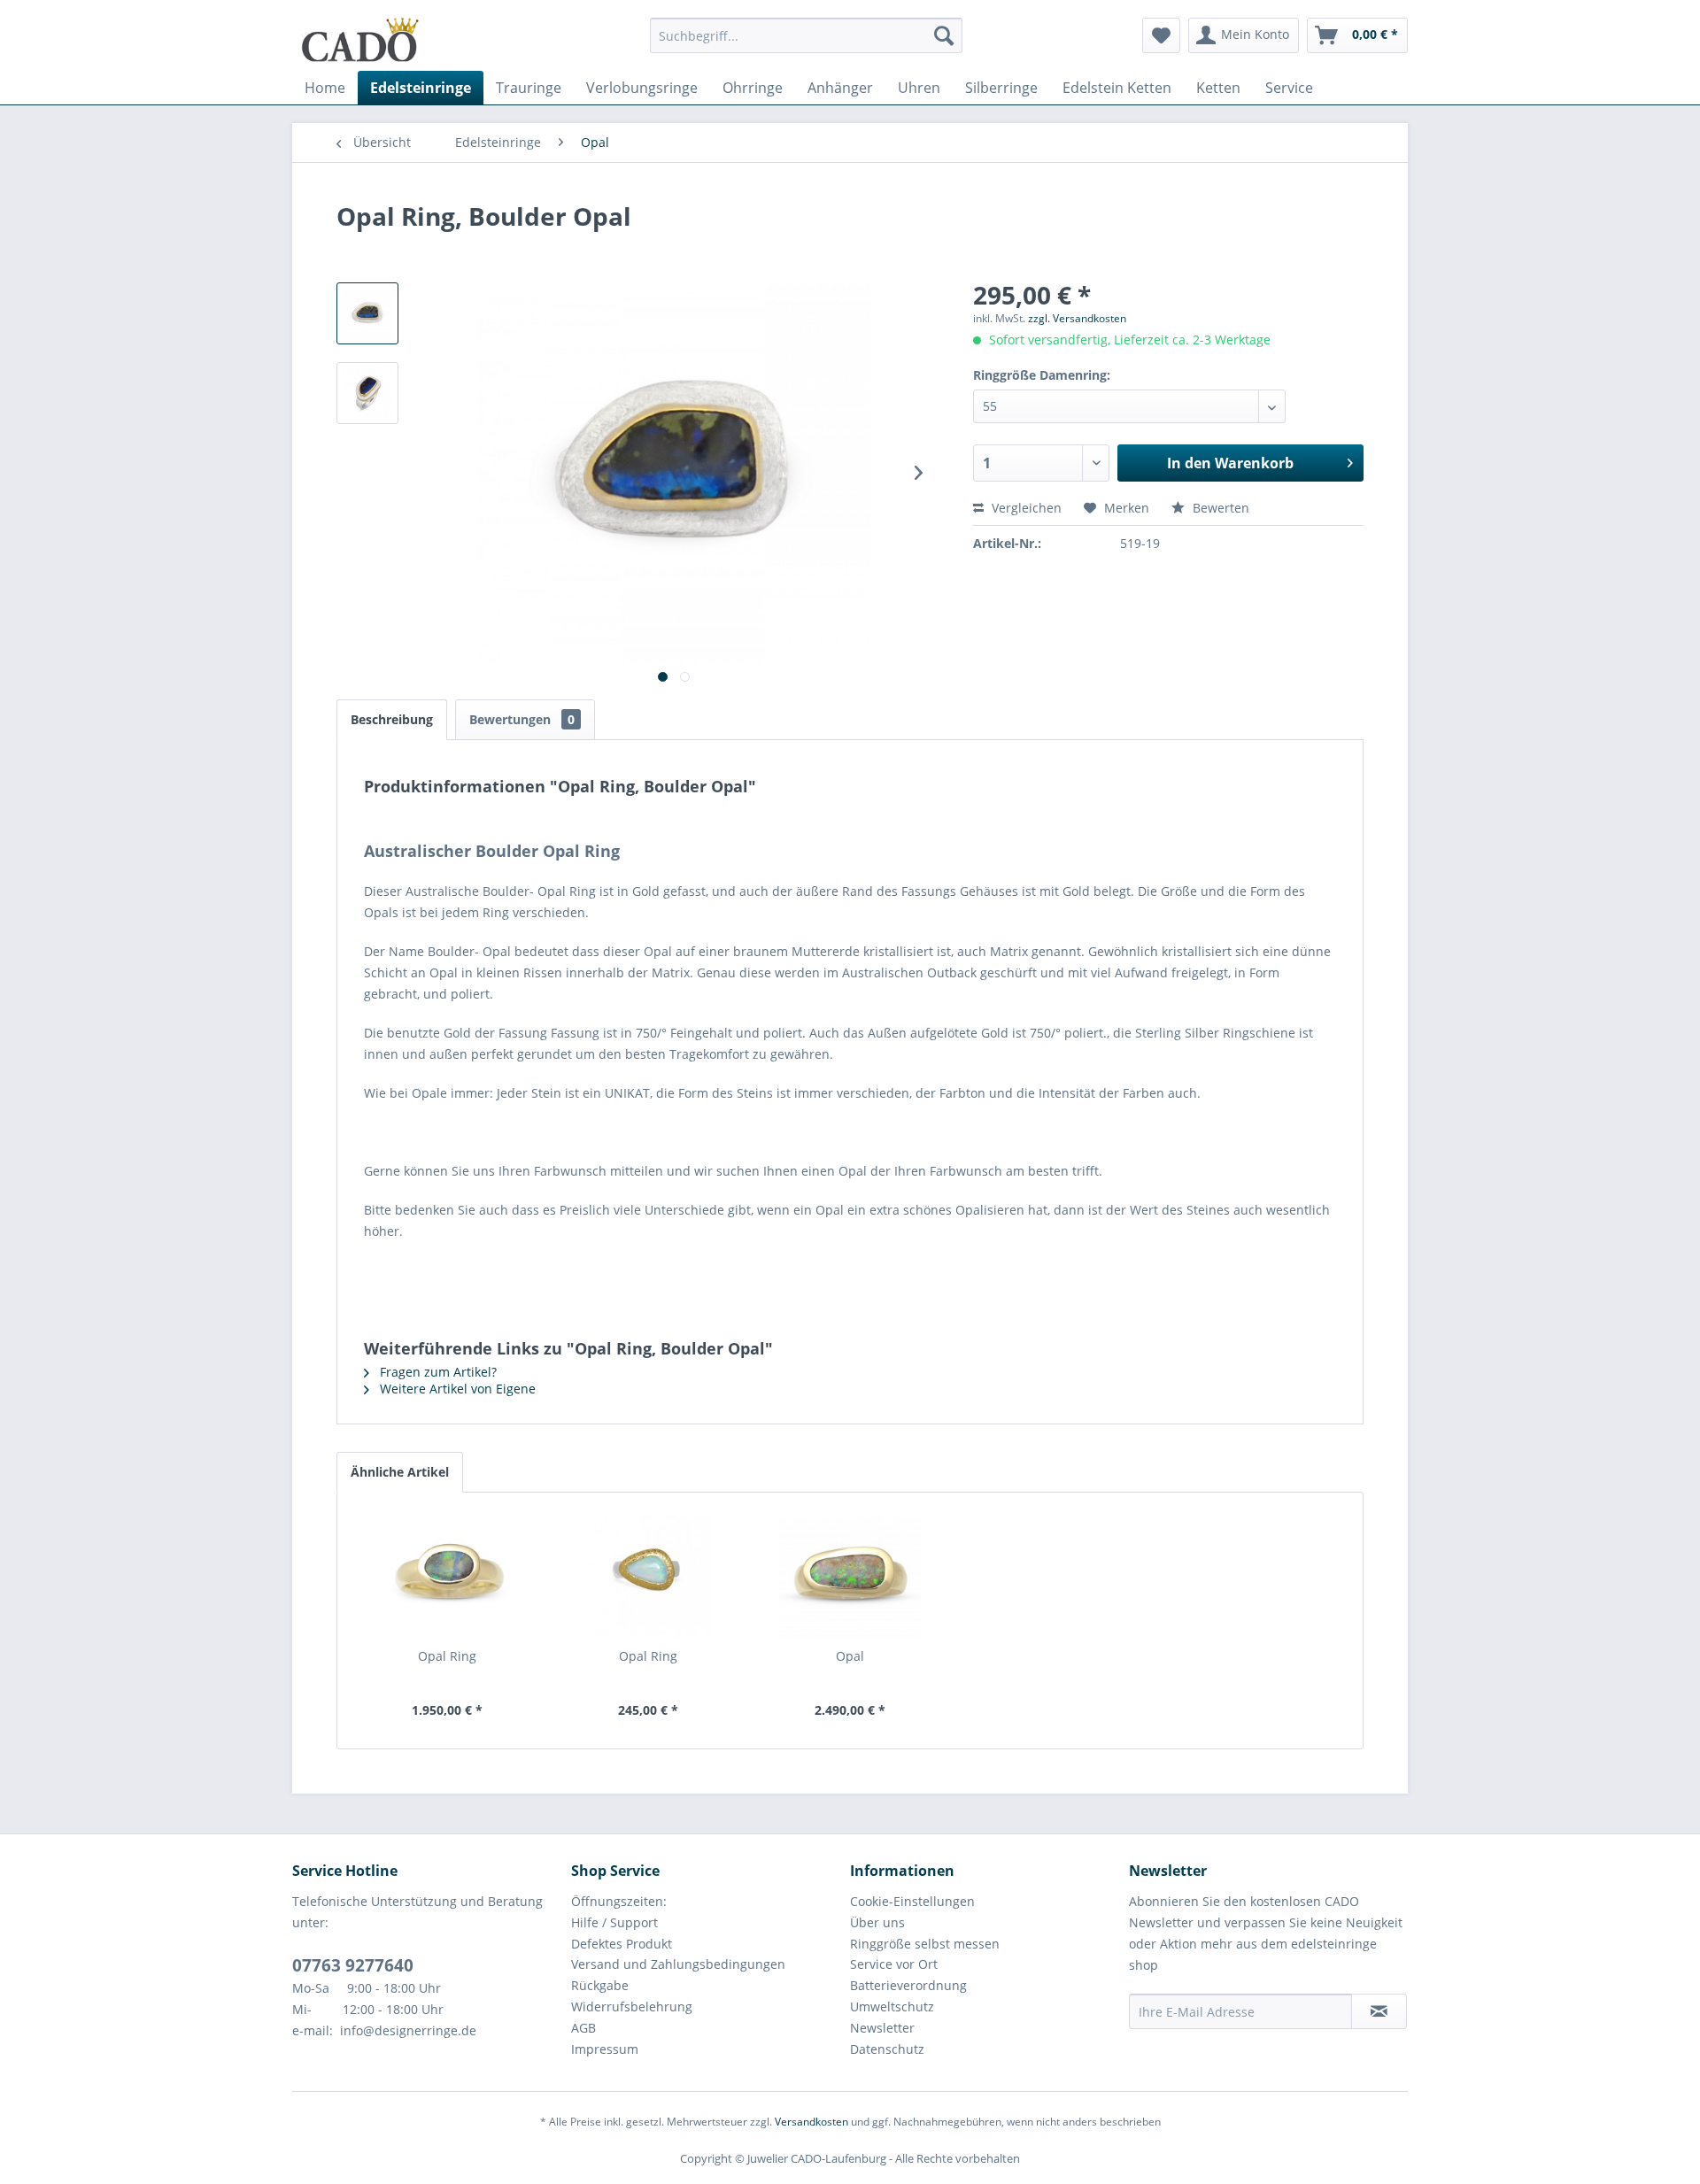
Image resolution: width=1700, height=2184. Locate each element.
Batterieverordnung (908, 1985)
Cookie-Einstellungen (912, 1901)
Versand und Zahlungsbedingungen (678, 1964)
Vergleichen (1025, 508)
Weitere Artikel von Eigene (456, 1389)
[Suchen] (944, 35)
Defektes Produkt (622, 1944)
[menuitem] (806, 44)
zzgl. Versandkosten (1077, 318)
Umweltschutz (892, 2007)
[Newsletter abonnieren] (1379, 2011)
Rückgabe (600, 1985)
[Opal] (850, 1577)
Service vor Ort (894, 1964)
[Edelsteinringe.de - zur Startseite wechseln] (360, 40)
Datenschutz (887, 2049)
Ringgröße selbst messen (925, 1944)
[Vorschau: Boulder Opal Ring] (367, 313)
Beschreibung (392, 719)
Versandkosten (811, 2122)
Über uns (877, 1922)
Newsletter (882, 2028)
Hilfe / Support (614, 1922)
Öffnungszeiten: (619, 1901)
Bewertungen (522, 719)
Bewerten (1219, 508)
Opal (850, 1656)
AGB (583, 2028)
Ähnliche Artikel (400, 1472)
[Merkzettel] (1161, 35)
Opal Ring (447, 1656)
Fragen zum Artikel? (437, 1372)
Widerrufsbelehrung (632, 2007)
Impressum (605, 2049)
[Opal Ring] (447, 1577)
